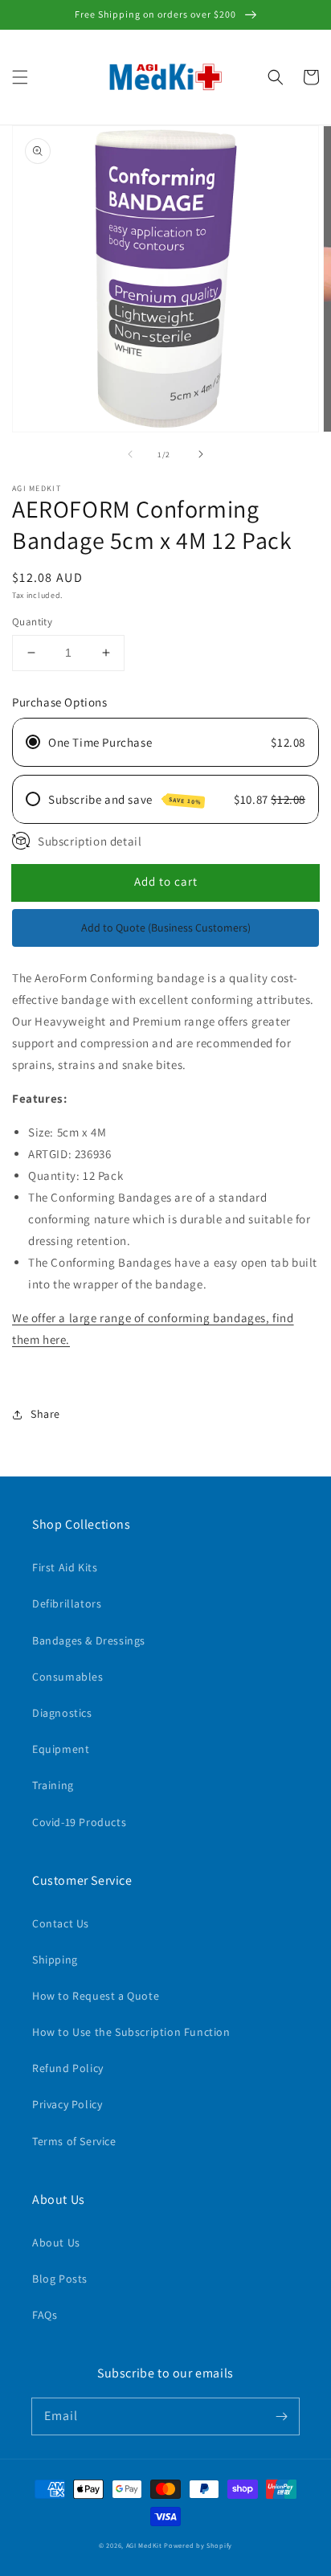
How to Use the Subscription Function (131, 2032)
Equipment (61, 1749)
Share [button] (45, 1414)
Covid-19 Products (79, 1822)
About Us (56, 2242)
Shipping (55, 1960)
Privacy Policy (67, 2104)
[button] (20, 77)
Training (53, 1785)
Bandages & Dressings (89, 1640)
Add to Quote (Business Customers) (166, 928)
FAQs (45, 2315)
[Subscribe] (281, 2416)
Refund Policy (68, 2068)
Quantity (32, 622)
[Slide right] (201, 454)
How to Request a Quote (96, 1996)
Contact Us (61, 1923)
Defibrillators (67, 1603)
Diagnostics (62, 1713)
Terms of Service (74, 2141)
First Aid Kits (65, 1567)
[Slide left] (130, 454)
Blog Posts (60, 2279)
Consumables (68, 1677)
